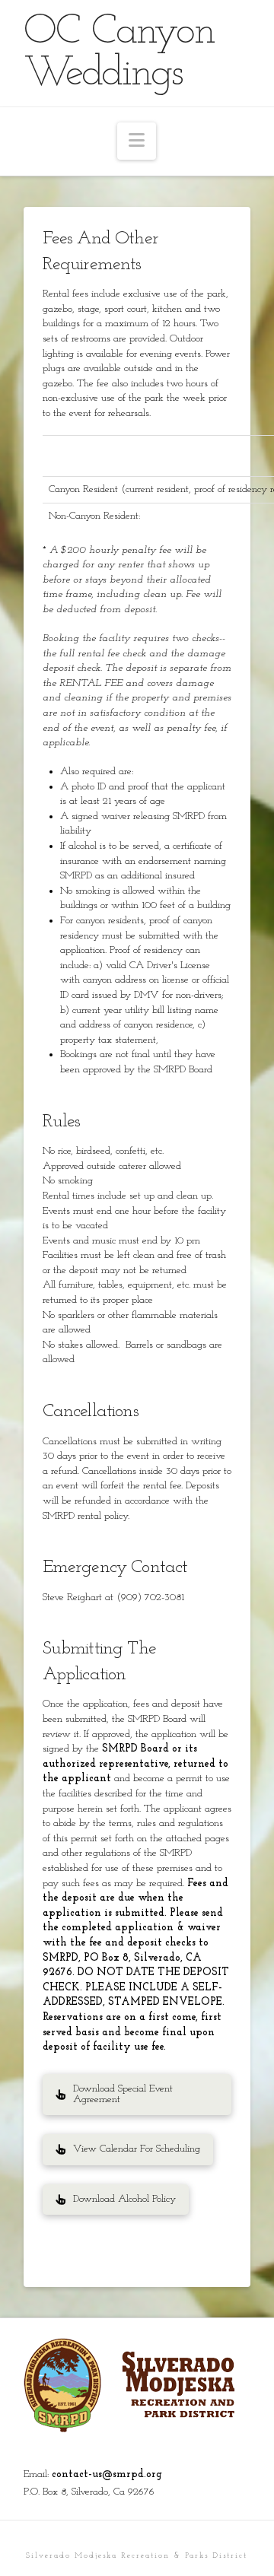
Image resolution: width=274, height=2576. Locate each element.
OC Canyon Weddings (119, 53)
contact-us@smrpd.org (107, 2474)
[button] (137, 141)
